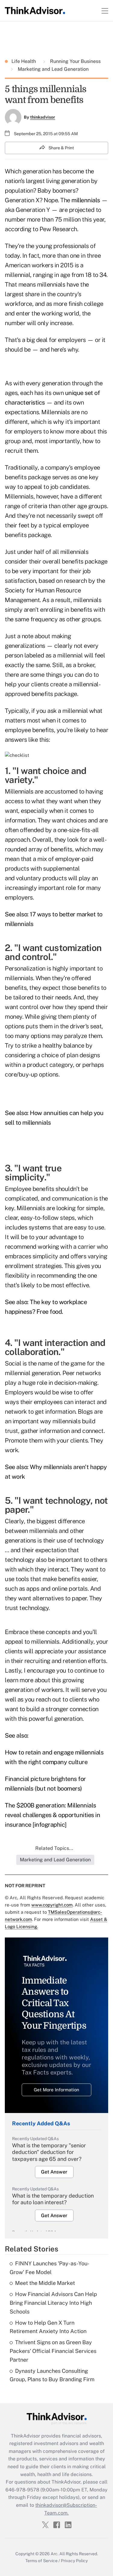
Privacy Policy (74, 2561)
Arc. (55, 2554)
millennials (86, 200)
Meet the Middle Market (45, 2283)
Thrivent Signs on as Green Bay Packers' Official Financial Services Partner (53, 2351)
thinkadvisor (43, 117)
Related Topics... (54, 1848)
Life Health (24, 61)
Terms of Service (41, 2561)
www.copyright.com (52, 1905)
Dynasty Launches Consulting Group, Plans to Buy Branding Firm (52, 2375)
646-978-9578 (22, 2490)
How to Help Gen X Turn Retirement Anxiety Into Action (48, 2327)
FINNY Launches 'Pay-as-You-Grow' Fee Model (50, 2268)
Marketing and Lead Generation (53, 69)
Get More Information (56, 2090)
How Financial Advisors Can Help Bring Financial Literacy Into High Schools (53, 2303)
